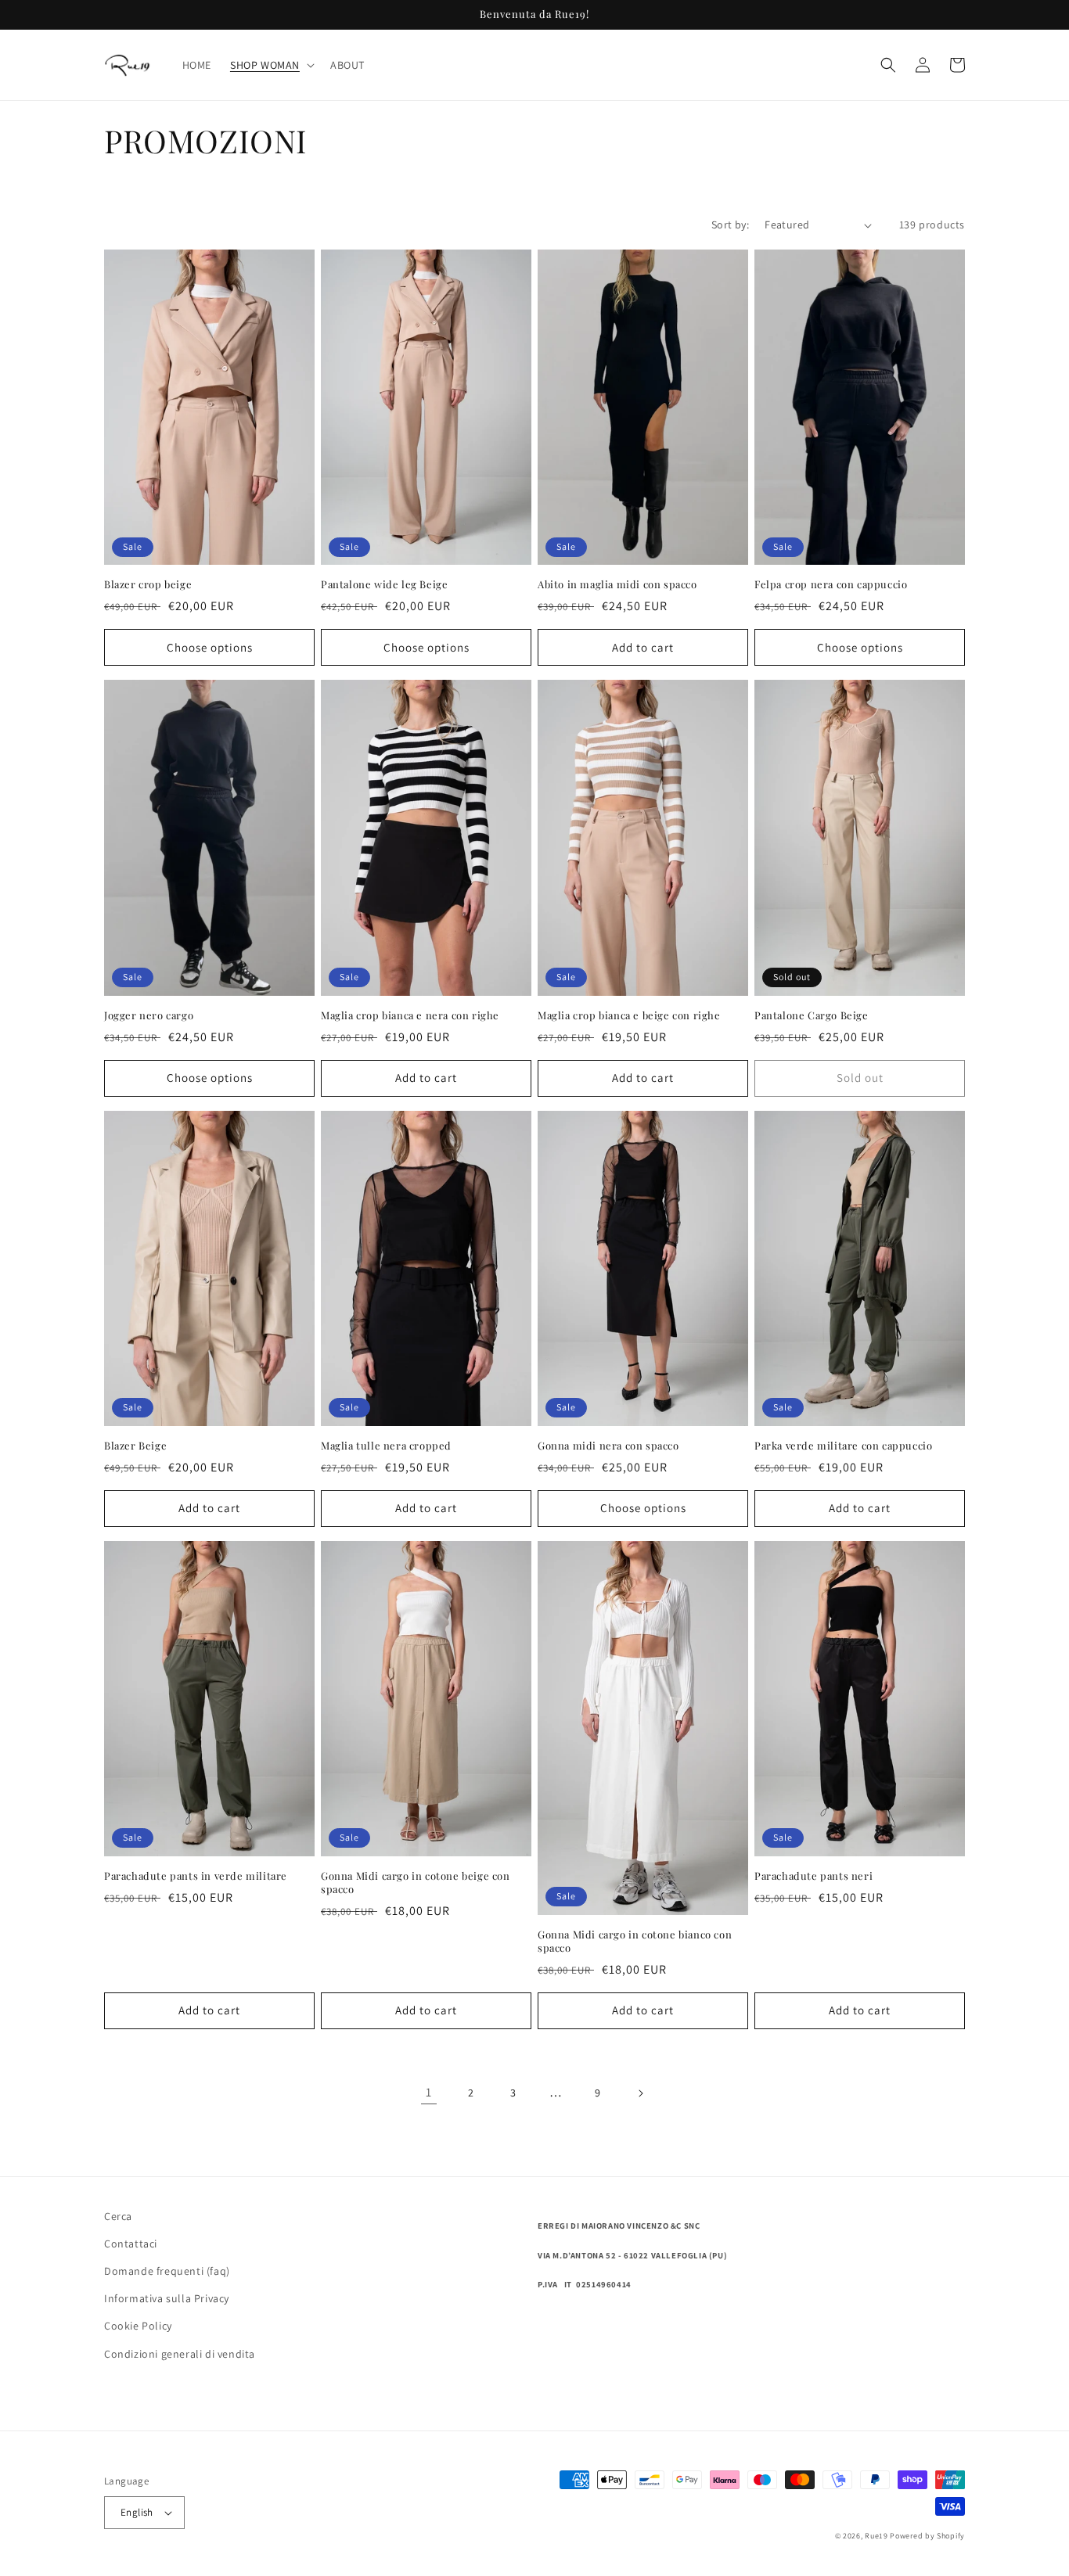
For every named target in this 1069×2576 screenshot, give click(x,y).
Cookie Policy (138, 2326)
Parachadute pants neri (813, 1876)
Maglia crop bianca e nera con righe (410, 1015)
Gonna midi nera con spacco (608, 1446)
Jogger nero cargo (149, 1015)
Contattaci (131, 2244)
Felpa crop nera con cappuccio (831, 584)
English (137, 2512)
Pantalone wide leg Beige (384, 584)
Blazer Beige (135, 1446)
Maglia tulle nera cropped (386, 1446)
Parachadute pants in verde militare (196, 1876)
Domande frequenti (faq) (167, 2271)
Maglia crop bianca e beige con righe (629, 1015)
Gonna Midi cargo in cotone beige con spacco (416, 1883)
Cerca (118, 2216)
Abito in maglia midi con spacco (617, 584)
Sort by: (730, 225)
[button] (271, 65)
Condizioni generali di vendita (180, 2354)
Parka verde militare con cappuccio (843, 1446)
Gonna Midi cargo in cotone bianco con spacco (635, 1941)
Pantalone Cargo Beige (812, 1015)
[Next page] (640, 2093)
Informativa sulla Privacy (167, 2298)
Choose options (210, 647)
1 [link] (429, 2092)
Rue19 (876, 2536)
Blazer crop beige (148, 584)
